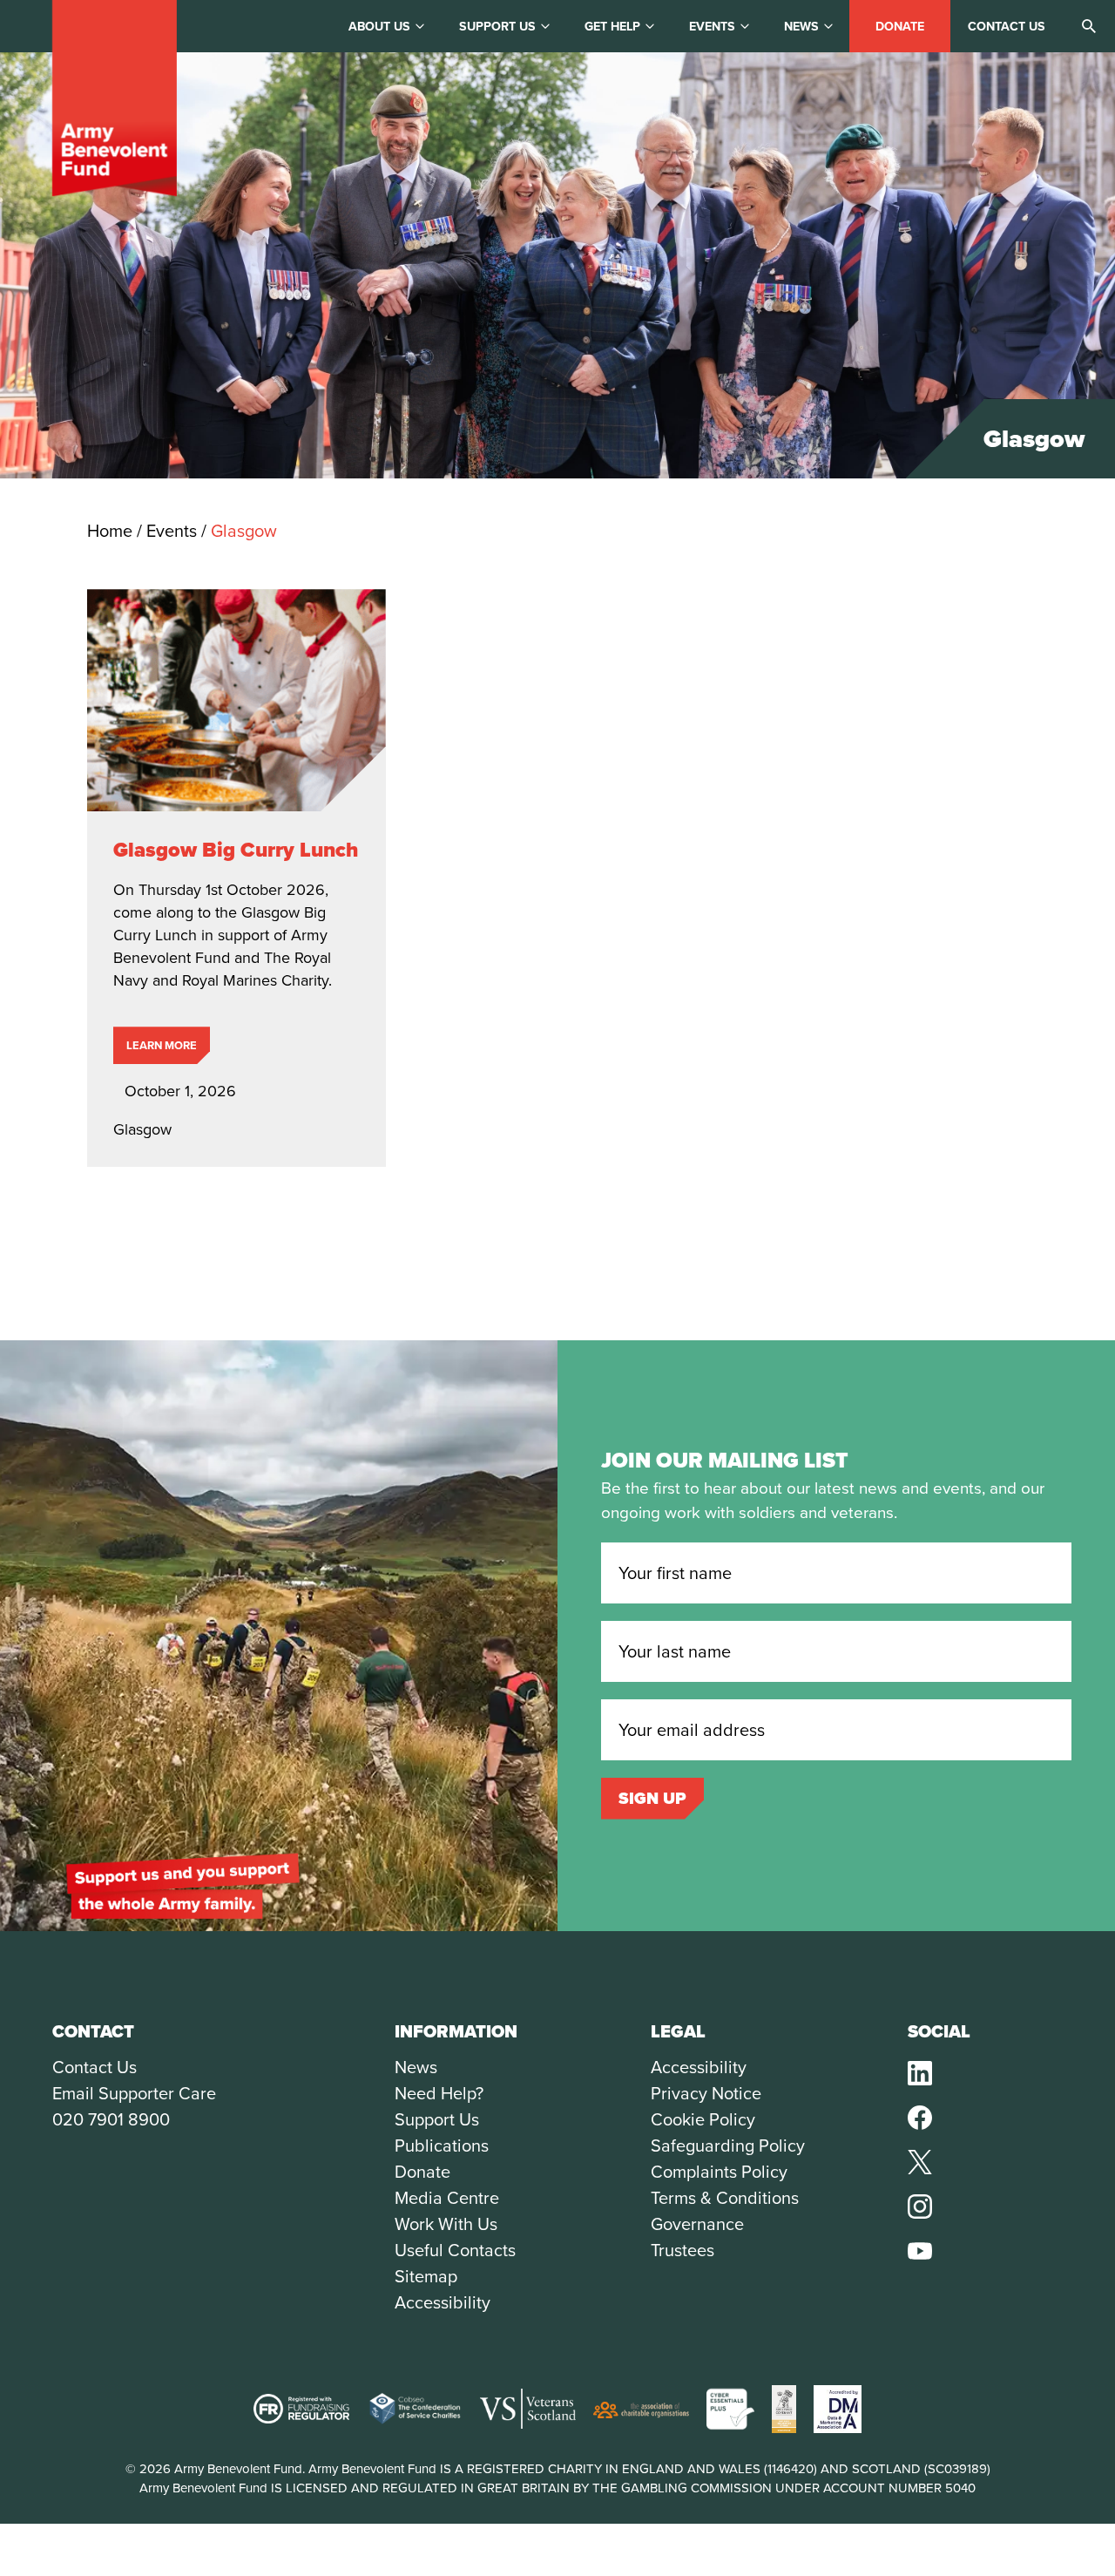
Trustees (683, 2250)
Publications (442, 2146)
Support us (497, 27)
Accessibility (443, 2302)
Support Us (437, 2119)
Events (712, 27)
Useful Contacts (455, 2250)
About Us (379, 27)
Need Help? (439, 2093)
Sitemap (426, 2276)
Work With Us (446, 2224)
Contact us (1007, 27)
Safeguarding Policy (728, 2146)
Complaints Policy (719, 2172)
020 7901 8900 (111, 2119)
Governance (697, 2224)
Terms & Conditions (725, 2198)
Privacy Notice (706, 2093)
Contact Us (95, 2067)
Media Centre (447, 2198)
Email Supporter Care (134, 2093)
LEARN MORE (162, 1045)
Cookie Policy (703, 2119)
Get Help (612, 27)
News (801, 27)
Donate (900, 27)
